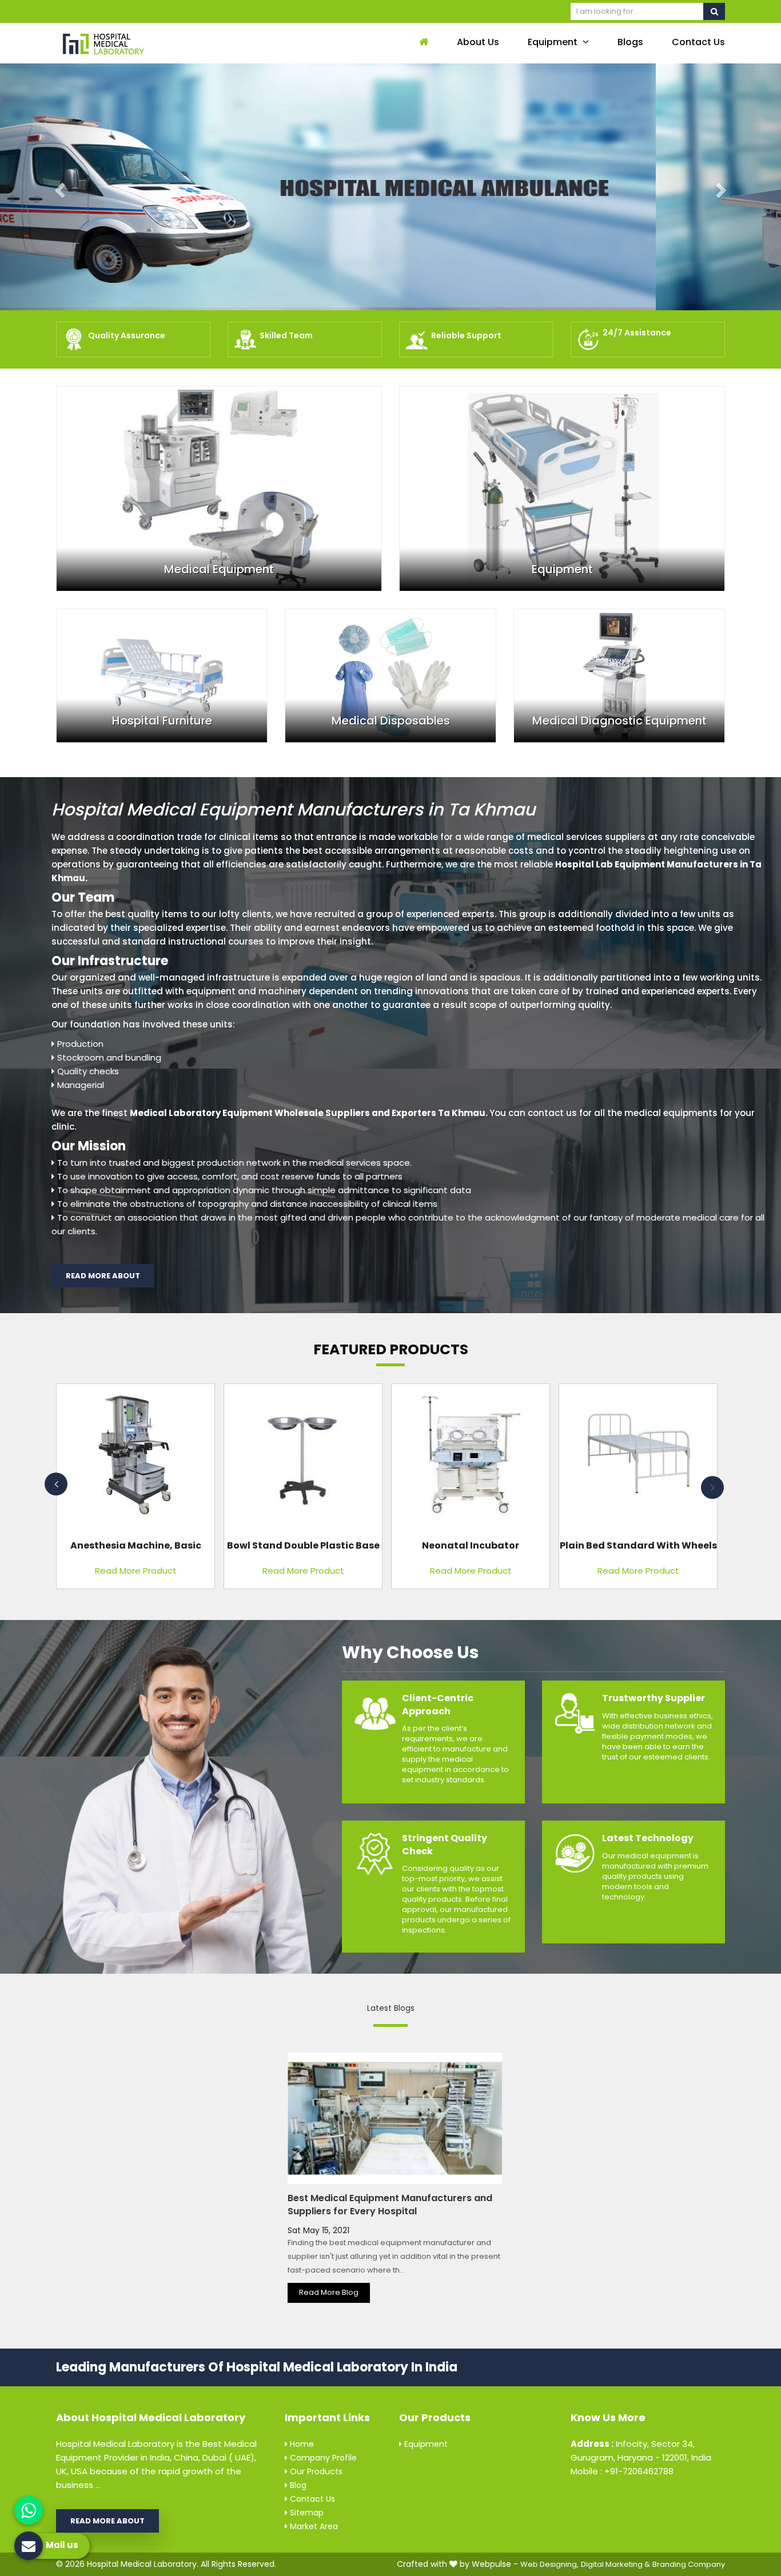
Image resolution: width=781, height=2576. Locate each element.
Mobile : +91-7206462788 (622, 2471)
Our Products (315, 2471)
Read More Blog (329, 2292)
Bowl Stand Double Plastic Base (303, 1545)
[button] (59, 187)
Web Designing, (549, 2564)
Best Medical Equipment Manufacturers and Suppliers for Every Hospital (390, 2205)
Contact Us (698, 42)
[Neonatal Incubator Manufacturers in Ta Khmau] (471, 1460)
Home (301, 2444)
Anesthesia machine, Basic (136, 1545)
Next (712, 1487)
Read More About (103, 1276)
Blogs (630, 42)
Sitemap (306, 2513)
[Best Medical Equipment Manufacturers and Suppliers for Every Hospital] (395, 2118)
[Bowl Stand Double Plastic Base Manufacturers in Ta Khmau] (303, 1460)
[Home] (422, 43)
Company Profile (322, 2458)
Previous (56, 1484)
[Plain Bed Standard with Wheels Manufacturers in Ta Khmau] (638, 1460)
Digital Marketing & (615, 2564)
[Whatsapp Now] (29, 2510)
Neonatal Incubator (471, 1545)
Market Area (313, 2526)
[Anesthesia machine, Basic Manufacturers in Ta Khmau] (136, 1460)
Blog (297, 2485)
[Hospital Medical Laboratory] (133, 43)
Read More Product (136, 1571)
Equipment (554, 42)
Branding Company (689, 2564)
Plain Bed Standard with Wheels (638, 1545)
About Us (478, 42)
